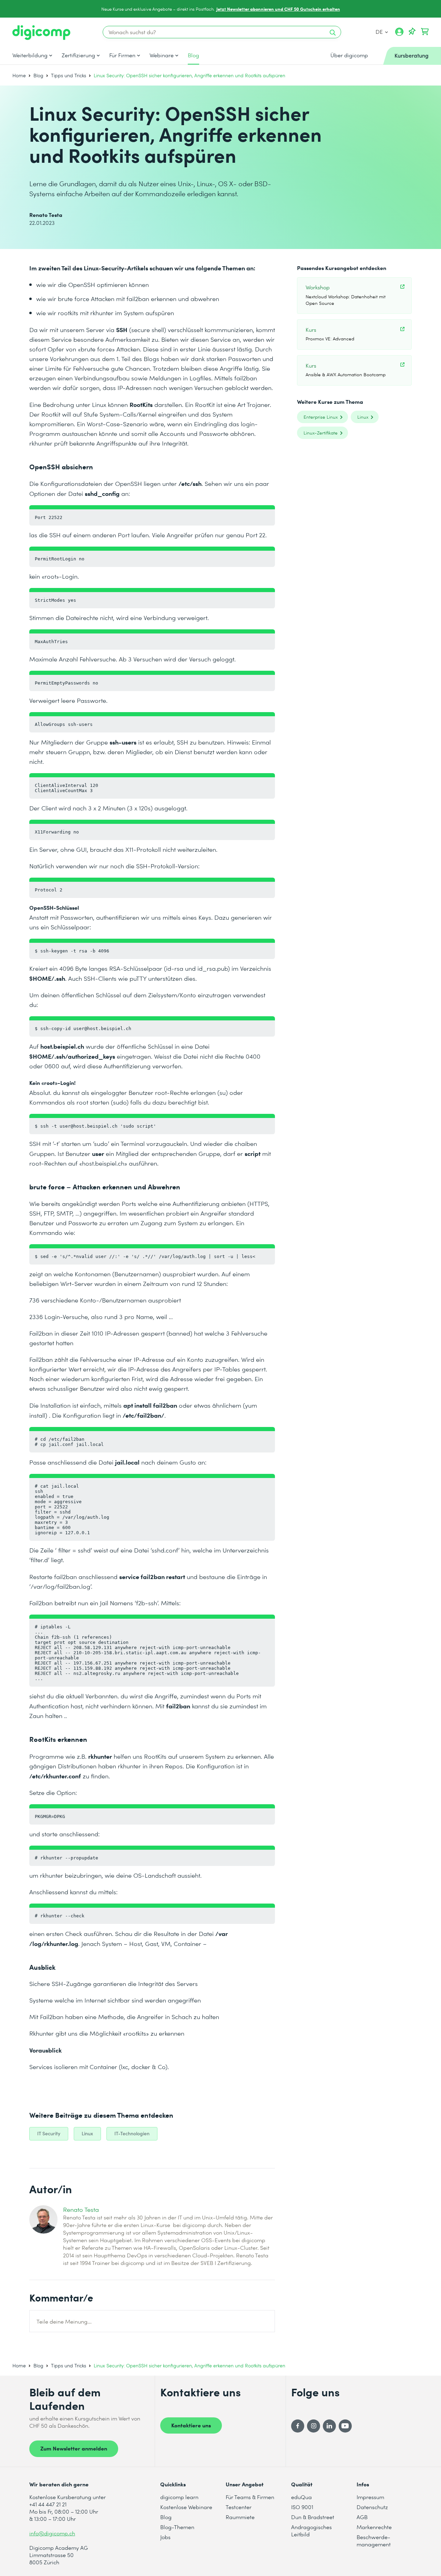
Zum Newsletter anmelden (74, 2448)
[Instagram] (314, 2426)
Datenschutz (372, 2507)
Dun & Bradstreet (313, 2517)
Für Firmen (122, 55)
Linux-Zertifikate (321, 433)
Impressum (370, 2497)
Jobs (165, 2537)
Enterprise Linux (321, 417)
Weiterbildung (30, 55)
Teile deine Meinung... (64, 2321)
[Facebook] (298, 2426)
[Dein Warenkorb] (425, 32)
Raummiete (240, 2517)
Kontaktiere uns (191, 2425)
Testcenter (239, 2507)
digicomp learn (179, 2497)
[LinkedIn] (329, 2426)
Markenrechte (374, 2527)
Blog (193, 55)
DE (380, 32)
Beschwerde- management (374, 2540)
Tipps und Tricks (69, 75)
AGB (362, 2517)
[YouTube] (345, 2426)
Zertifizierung (78, 55)
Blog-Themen (177, 2527)
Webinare (162, 55)
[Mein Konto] (399, 34)
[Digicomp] (41, 33)
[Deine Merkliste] (412, 32)
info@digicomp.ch (52, 2533)
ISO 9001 (302, 2507)
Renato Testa (81, 2209)
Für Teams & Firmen (250, 2497)
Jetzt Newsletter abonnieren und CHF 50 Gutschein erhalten (278, 9)
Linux (363, 417)
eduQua (301, 2497)
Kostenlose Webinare (186, 2507)
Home (19, 75)
